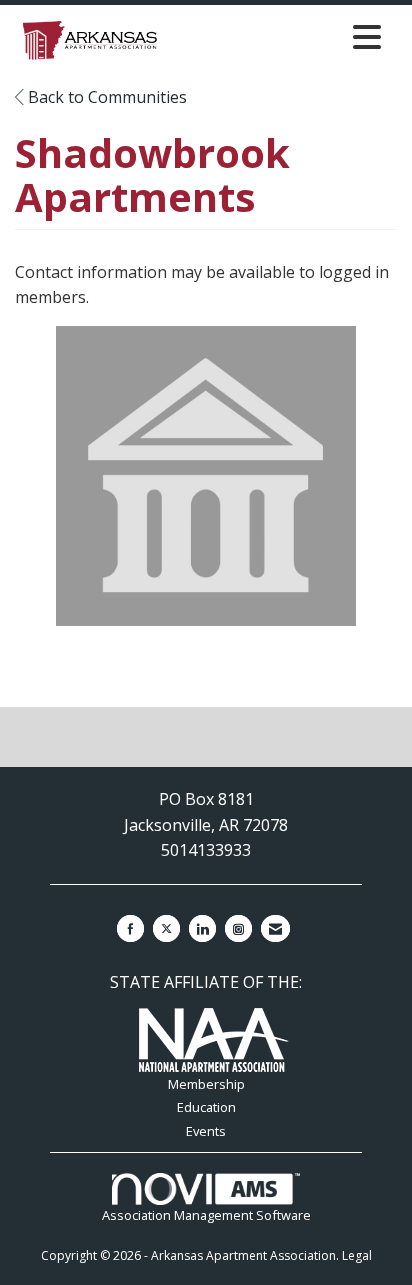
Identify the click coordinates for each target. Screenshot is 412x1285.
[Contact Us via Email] (275, 928)
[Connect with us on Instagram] (238, 928)
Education (206, 1107)
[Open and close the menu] (278, 36)
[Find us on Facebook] (130, 928)
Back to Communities (105, 97)
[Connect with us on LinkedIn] (202, 928)
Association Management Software (206, 1215)
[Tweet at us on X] (166, 928)
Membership (206, 1084)
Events (206, 1131)
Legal (357, 1255)
